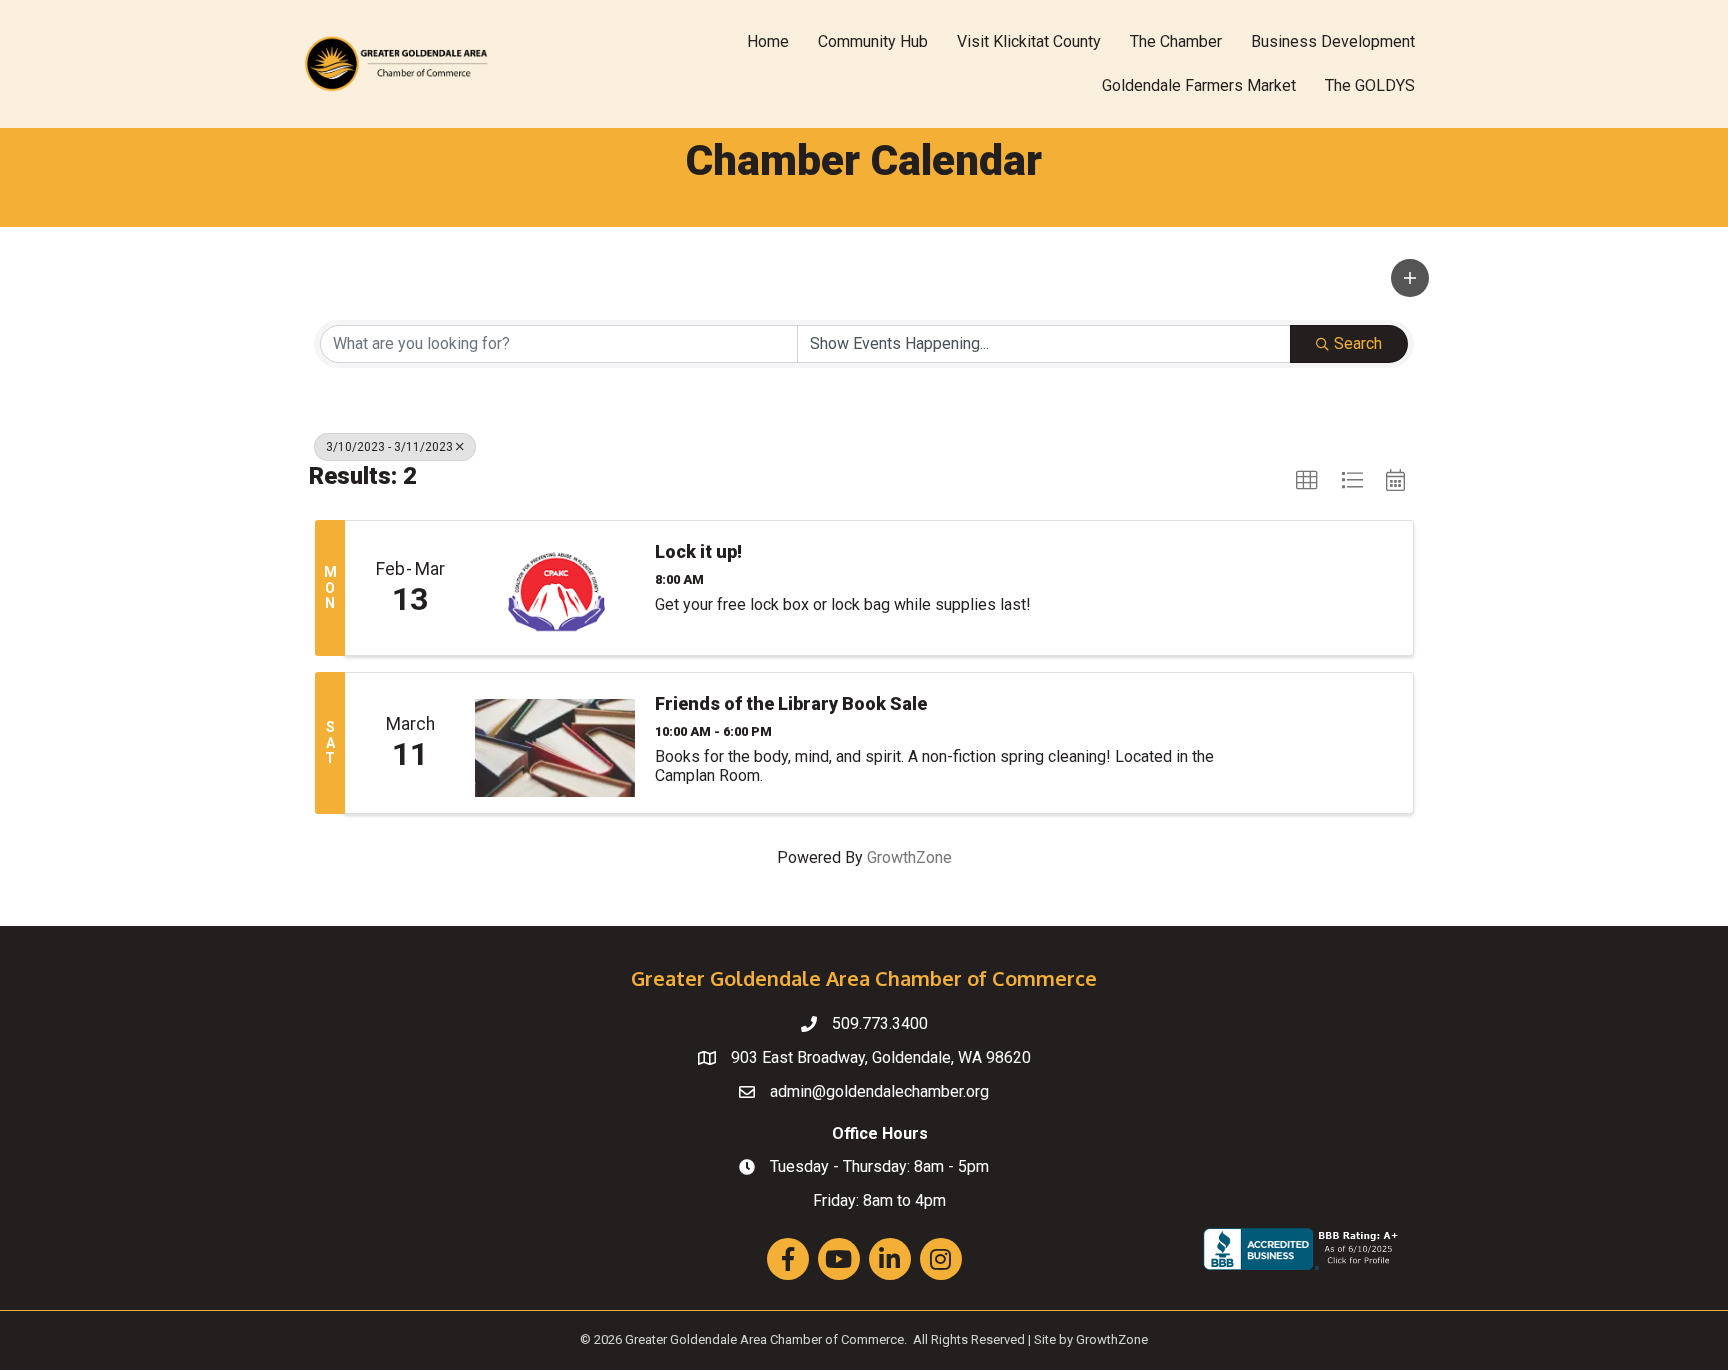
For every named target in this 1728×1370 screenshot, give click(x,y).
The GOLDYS (1370, 85)
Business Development (1333, 41)
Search (1358, 343)
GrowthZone (909, 857)
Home (768, 41)
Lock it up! (698, 551)
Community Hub (873, 41)
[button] (1410, 278)
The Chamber (1176, 41)
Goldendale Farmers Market (1199, 85)
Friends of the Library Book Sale (791, 703)
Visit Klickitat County (1029, 41)
